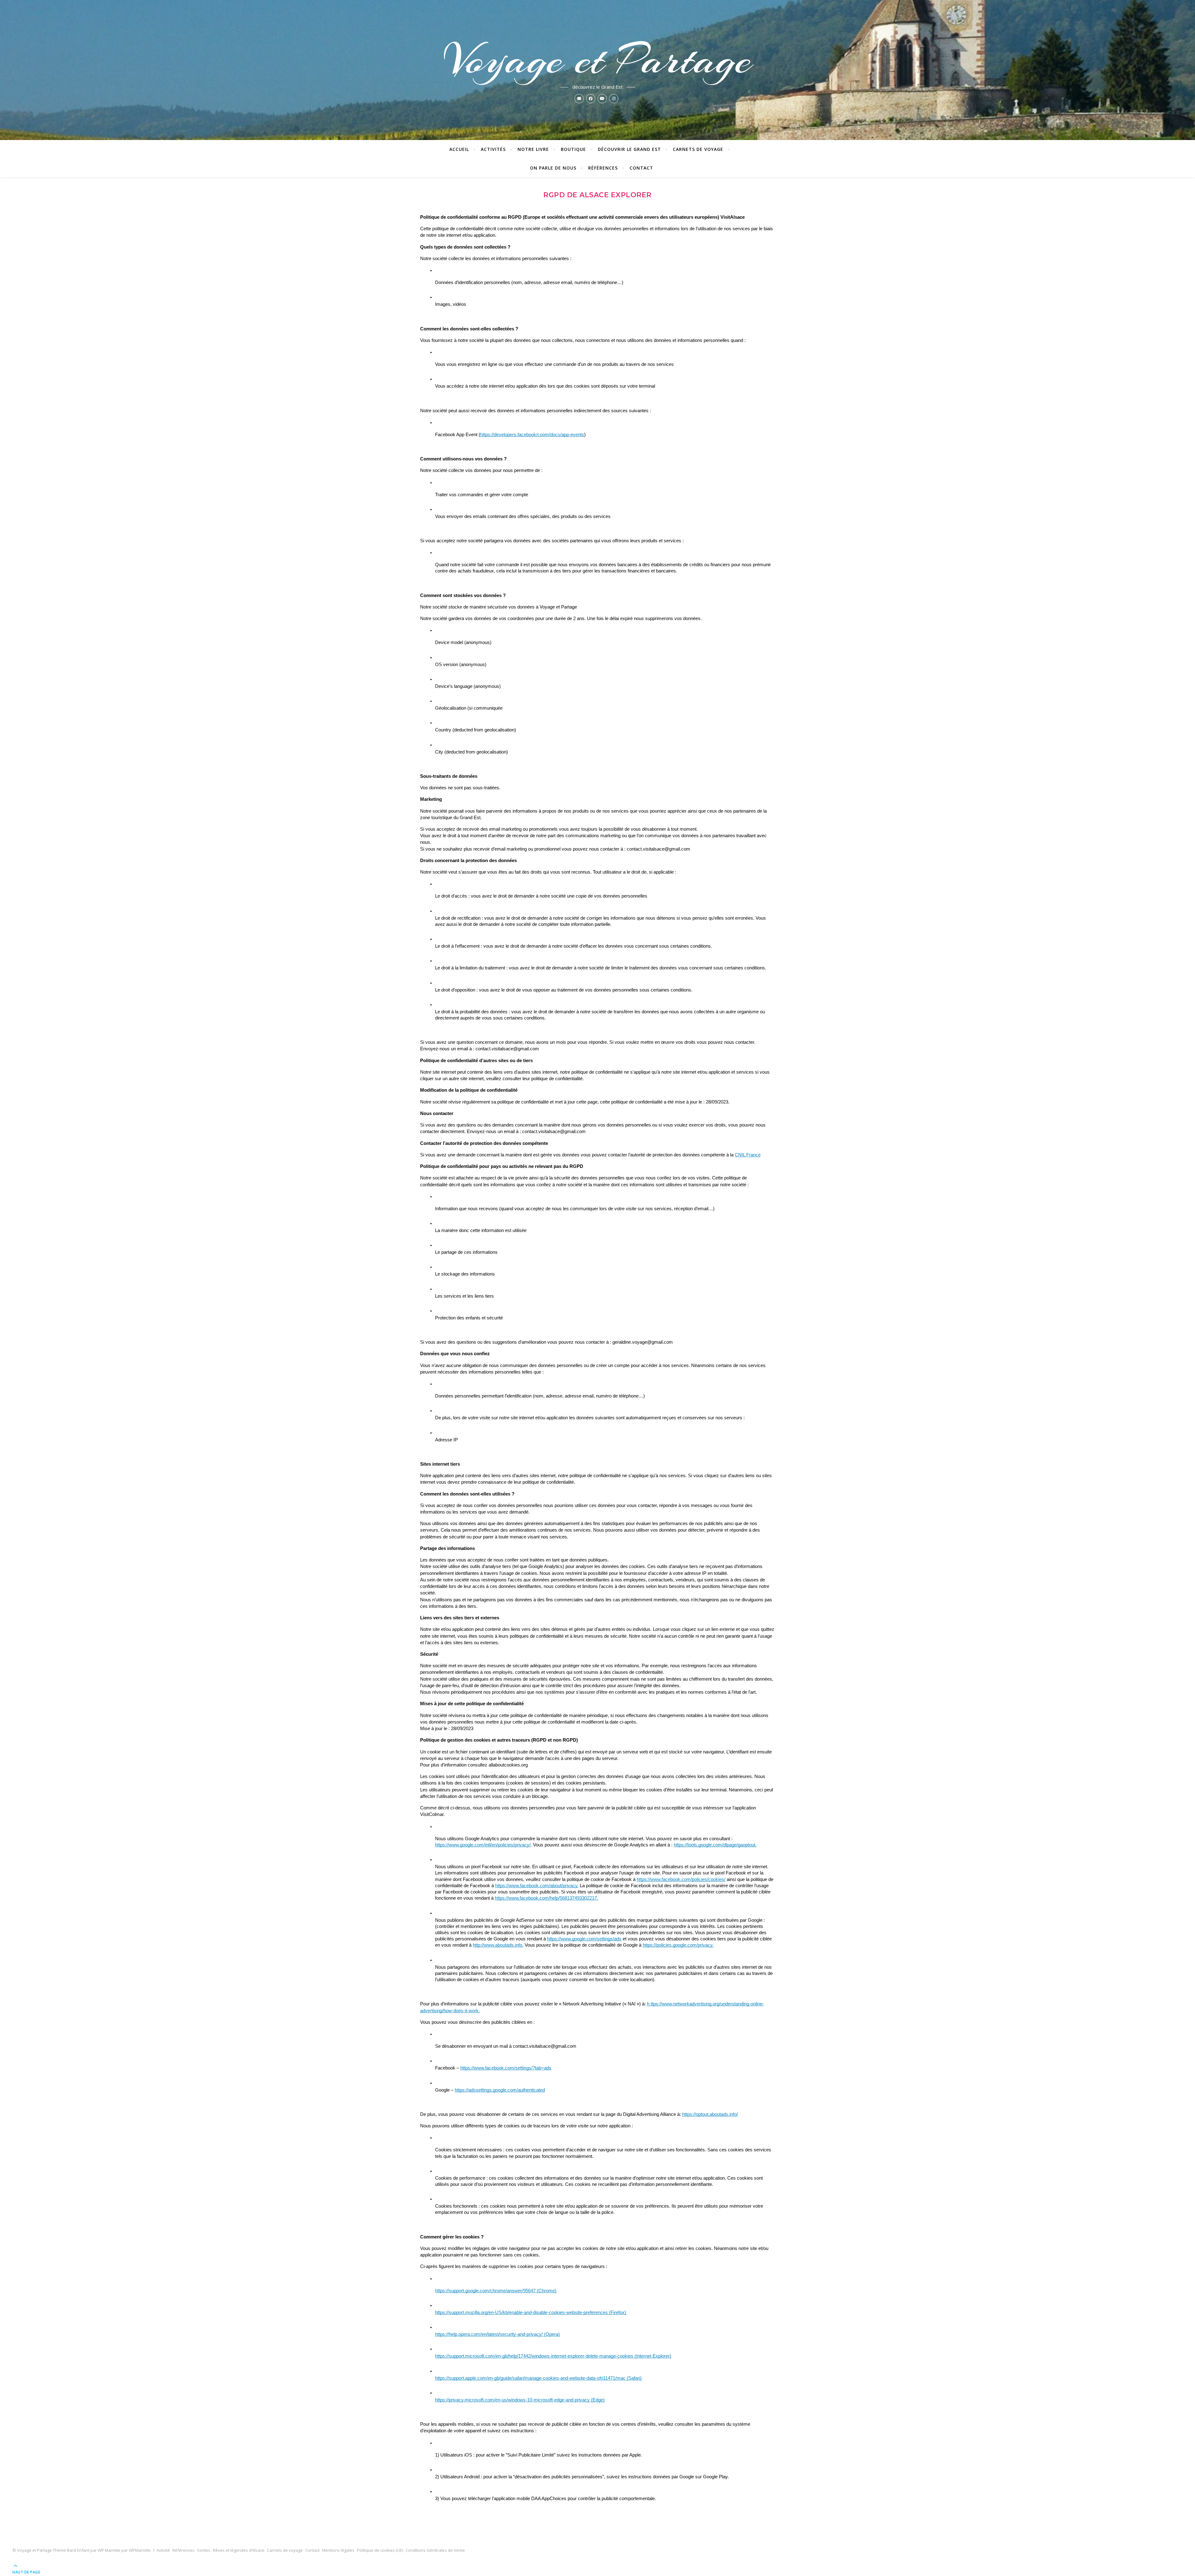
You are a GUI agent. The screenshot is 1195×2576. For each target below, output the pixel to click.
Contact (641, 168)
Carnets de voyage (698, 149)
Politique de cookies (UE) (380, 2550)
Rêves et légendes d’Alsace (239, 2550)
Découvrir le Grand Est (629, 149)
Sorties (204, 2550)
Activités (493, 149)
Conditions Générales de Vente (435, 2550)
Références (603, 168)
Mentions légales (338, 2550)
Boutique (573, 149)
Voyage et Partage (597, 60)
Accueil (459, 149)
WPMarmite (140, 2550)
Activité (163, 2550)
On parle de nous (553, 168)
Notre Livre (533, 149)
